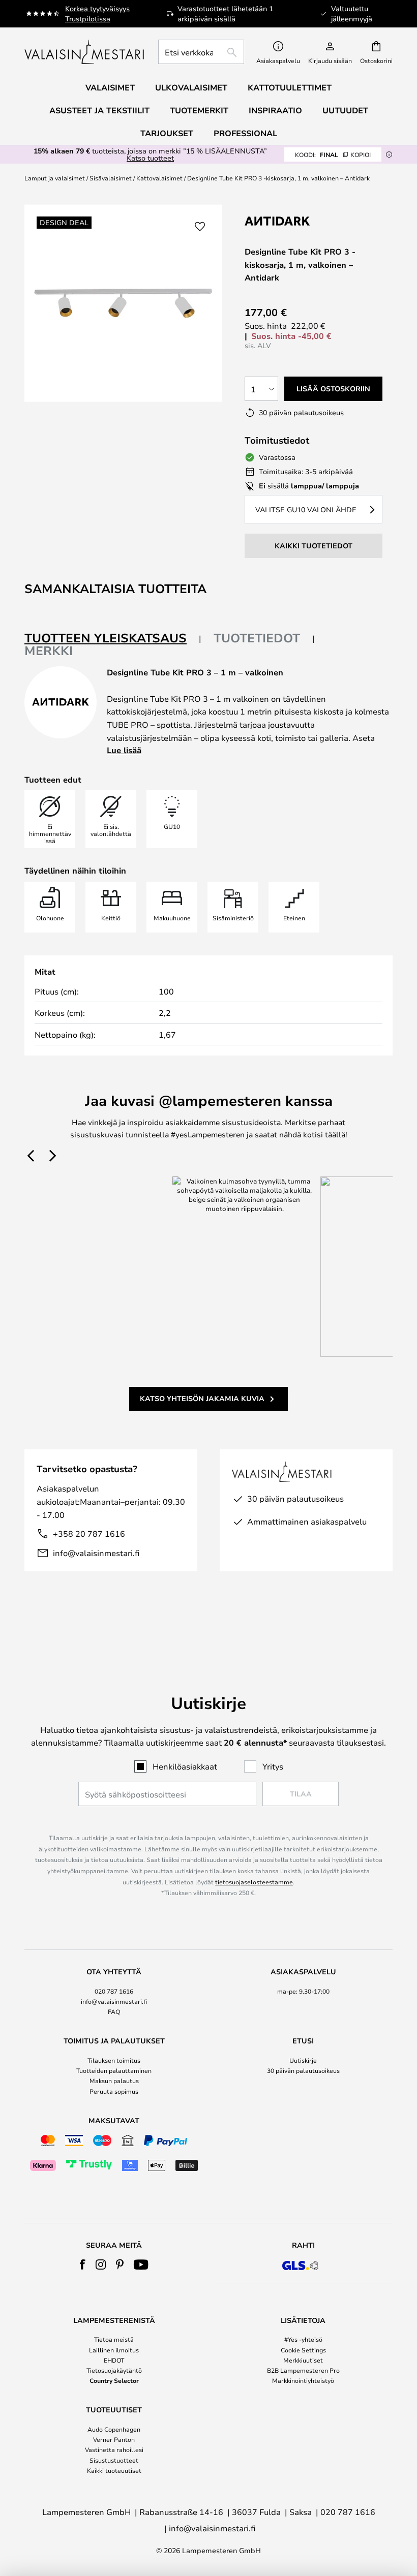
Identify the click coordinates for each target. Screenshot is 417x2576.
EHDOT (114, 2360)
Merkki (49, 650)
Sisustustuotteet (114, 2460)
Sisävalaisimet (111, 178)
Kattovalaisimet (159, 178)
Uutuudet (345, 110)
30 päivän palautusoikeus (303, 2070)
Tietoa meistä (114, 2339)
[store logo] (85, 52)
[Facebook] (83, 2264)
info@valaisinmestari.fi (96, 1553)
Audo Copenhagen (114, 2429)
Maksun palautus (114, 2081)
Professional (245, 133)
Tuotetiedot (257, 638)
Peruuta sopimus (114, 2091)
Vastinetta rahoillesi (114, 2449)
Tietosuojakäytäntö (114, 2370)
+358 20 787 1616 (89, 1533)
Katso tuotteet (150, 158)
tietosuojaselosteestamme (254, 1882)
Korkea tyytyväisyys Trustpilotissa (97, 13)
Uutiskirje (303, 2060)
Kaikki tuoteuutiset (114, 2470)
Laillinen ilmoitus (114, 2350)
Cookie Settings (303, 2350)
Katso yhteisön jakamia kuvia (202, 1398)
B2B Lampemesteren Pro (303, 2370)
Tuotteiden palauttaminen (114, 2070)
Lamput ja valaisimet (55, 178)
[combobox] (201, 52)
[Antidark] (295, 221)
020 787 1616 (114, 1991)
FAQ (114, 2011)
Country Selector (114, 2380)
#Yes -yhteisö (303, 2339)
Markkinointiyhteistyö (303, 2380)
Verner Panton (114, 2439)
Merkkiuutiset (303, 2360)
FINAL (333, 154)
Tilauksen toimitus (114, 2060)
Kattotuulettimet (290, 87)
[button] (200, 227)
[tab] (113, 639)
